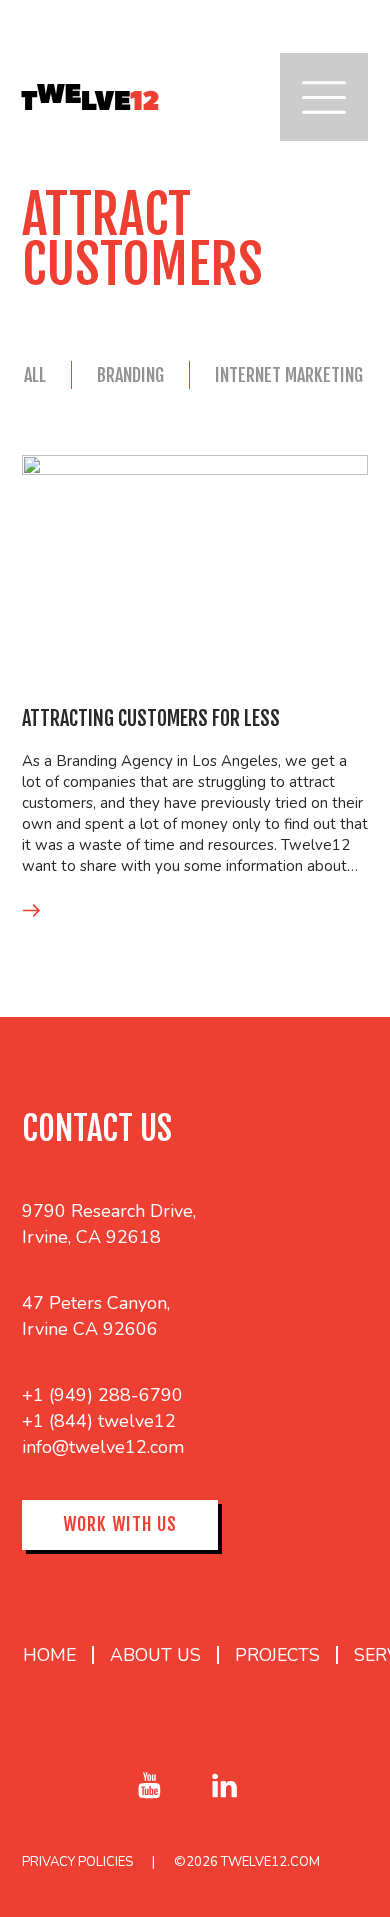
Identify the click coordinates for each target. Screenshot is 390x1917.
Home (49, 1655)
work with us (120, 1524)
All (35, 375)
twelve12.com (270, 1862)
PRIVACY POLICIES (77, 1862)
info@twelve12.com (103, 1447)
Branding (130, 375)
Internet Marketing (289, 375)
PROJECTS (277, 1655)
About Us (155, 1655)
